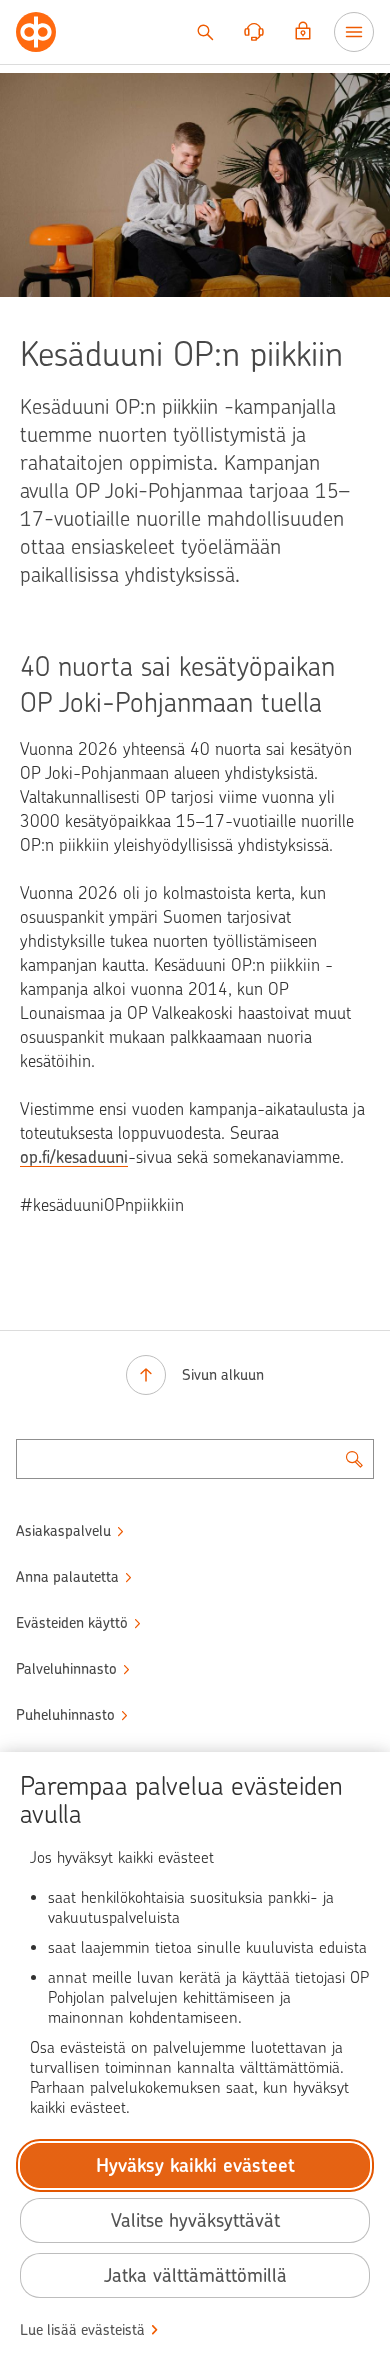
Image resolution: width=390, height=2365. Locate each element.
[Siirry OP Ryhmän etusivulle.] (36, 32)
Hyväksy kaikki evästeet (195, 2165)
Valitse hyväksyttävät (195, 2220)
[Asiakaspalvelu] (254, 32)
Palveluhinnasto (66, 1669)
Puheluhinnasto (65, 1715)
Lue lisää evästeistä (82, 2330)
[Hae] (205, 32)
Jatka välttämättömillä (195, 2275)
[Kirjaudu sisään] (303, 32)
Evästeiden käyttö (72, 1623)
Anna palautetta (67, 1577)
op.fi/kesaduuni (74, 1157)
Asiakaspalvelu (63, 1531)
